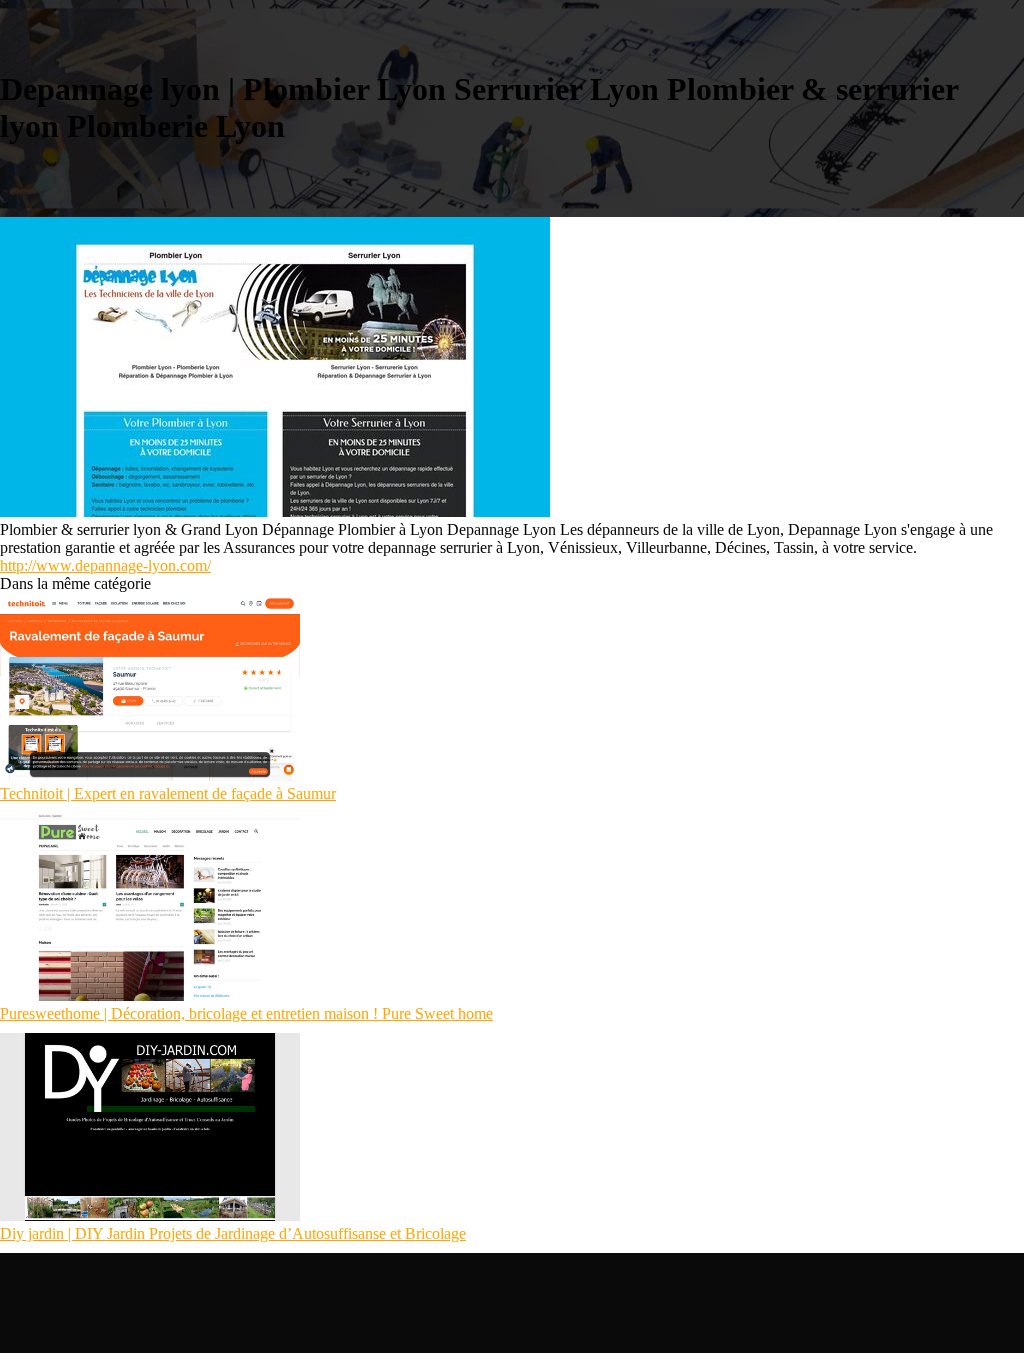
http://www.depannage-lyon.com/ (105, 565)
